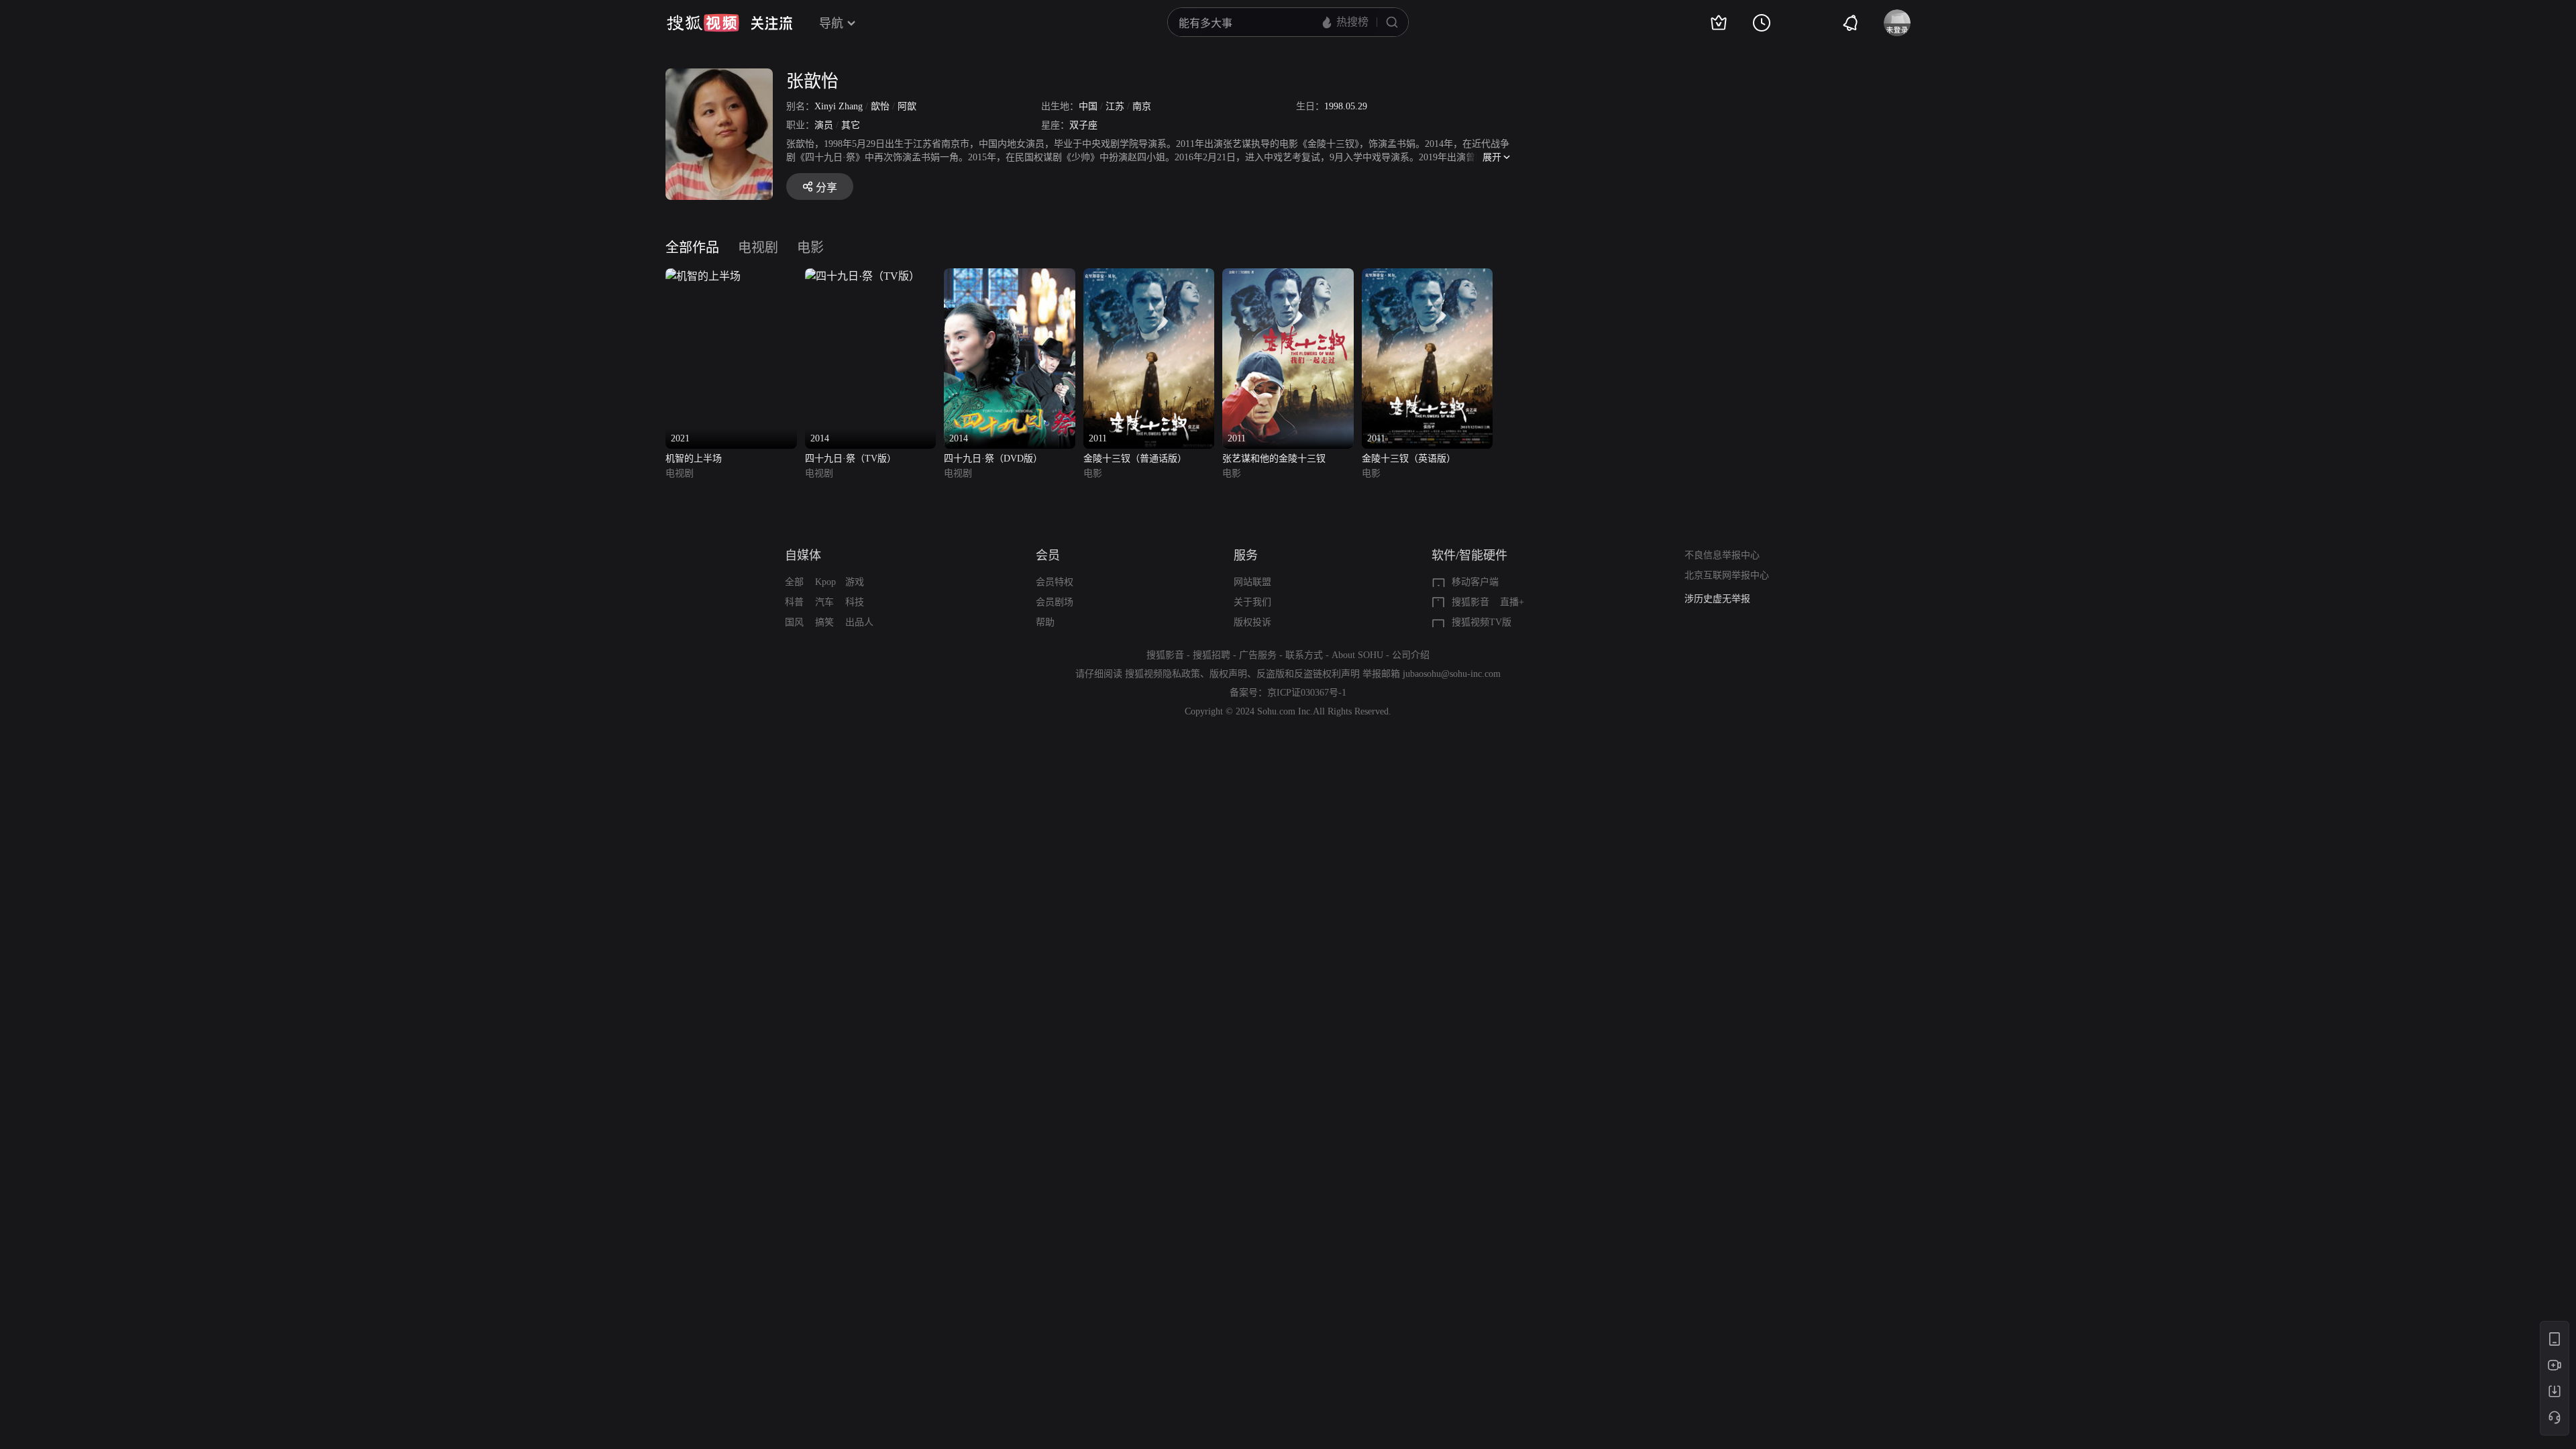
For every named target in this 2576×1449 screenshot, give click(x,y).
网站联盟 (1252, 582)
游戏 (855, 582)
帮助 (1045, 622)
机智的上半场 (694, 459)
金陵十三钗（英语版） (1409, 459)
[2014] (862, 276)
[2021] (703, 276)
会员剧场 (1055, 602)
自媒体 (803, 555)
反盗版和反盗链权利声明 (1308, 674)
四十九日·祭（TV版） (851, 459)
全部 (794, 582)
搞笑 (824, 622)
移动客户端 (1475, 582)
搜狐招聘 (1212, 655)
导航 (831, 23)
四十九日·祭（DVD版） (993, 459)
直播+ (1512, 602)
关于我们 (1252, 602)
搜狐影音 (1470, 602)
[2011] (1149, 276)
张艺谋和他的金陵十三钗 (1274, 459)
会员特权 (1055, 582)
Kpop (825, 582)
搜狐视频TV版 (1482, 622)
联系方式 (1304, 655)
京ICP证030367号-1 (1307, 693)
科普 (794, 602)
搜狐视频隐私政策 (1163, 674)
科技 (855, 602)
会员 (1048, 555)
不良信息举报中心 (1722, 555)
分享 (826, 187)
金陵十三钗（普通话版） (1135, 459)
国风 (794, 622)
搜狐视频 (703, 23)
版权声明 (1228, 674)
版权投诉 (1252, 622)
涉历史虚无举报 (1717, 599)
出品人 (859, 622)
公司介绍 (1411, 655)
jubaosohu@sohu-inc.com (1452, 674)
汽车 (824, 602)
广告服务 (1258, 655)
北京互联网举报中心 (1727, 575)
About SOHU (1357, 655)
